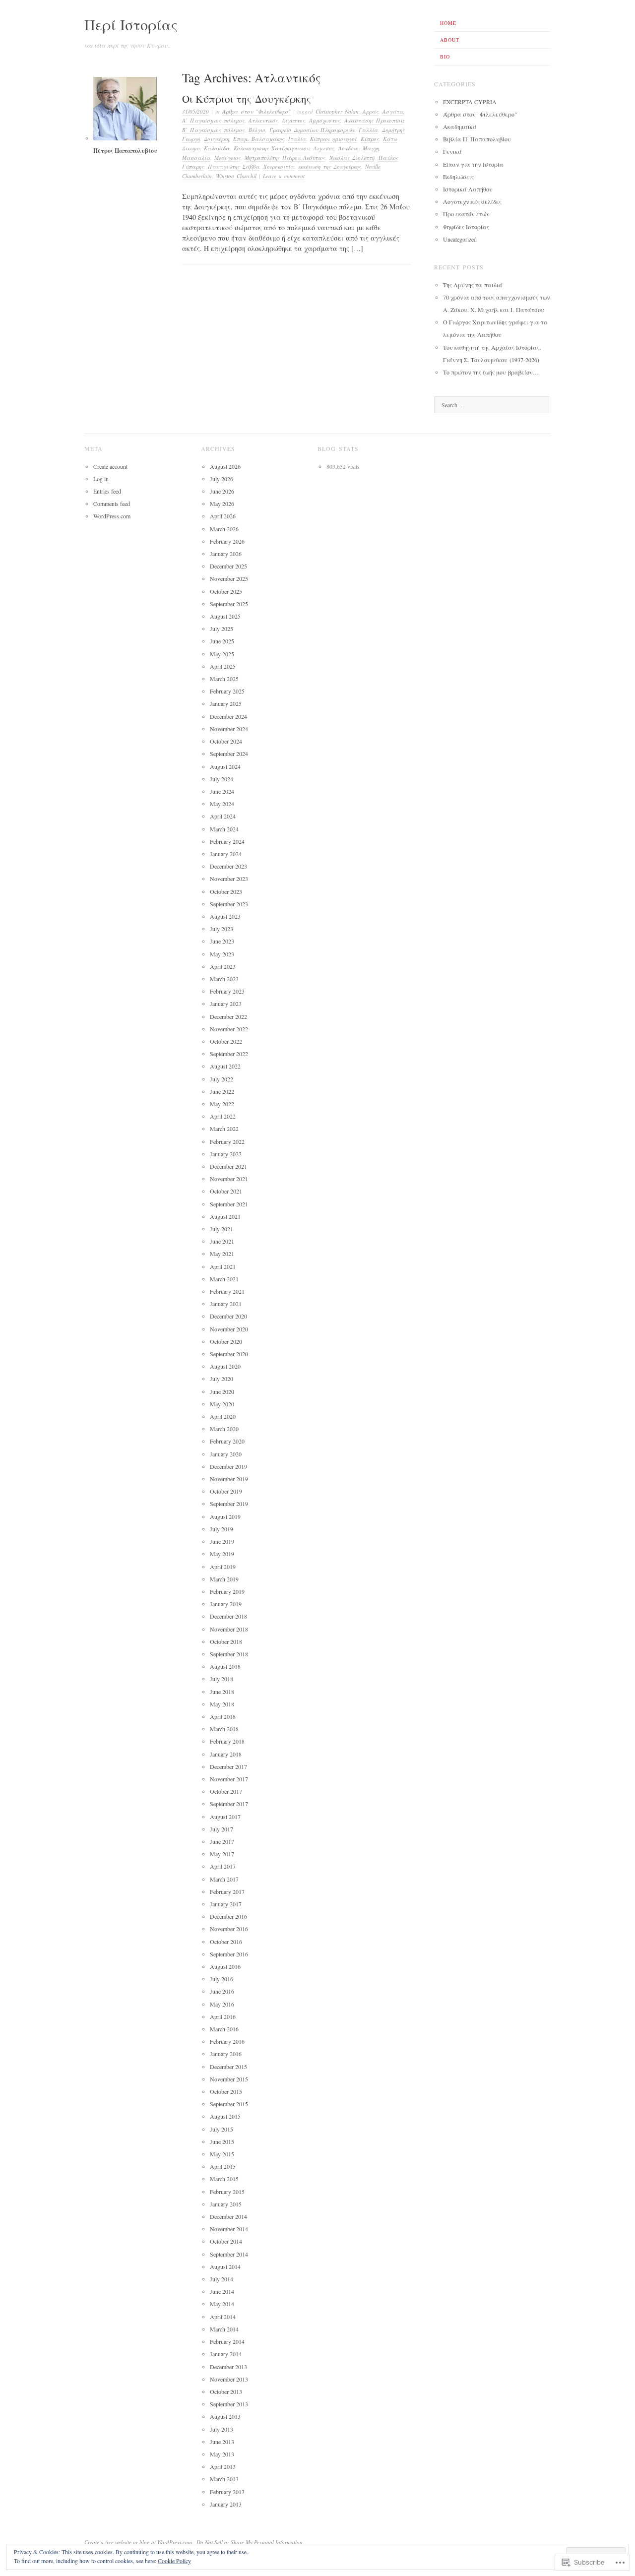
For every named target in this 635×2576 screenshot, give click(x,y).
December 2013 (228, 2367)
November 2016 (229, 1929)
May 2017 (222, 1854)
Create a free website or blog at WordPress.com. (139, 2542)
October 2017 (226, 1791)
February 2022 (227, 1141)
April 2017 (223, 1866)
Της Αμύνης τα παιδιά (473, 285)
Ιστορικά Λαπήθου (468, 189)
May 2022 (222, 1104)
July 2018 (222, 1679)
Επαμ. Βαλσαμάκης (259, 139)
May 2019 (222, 1554)
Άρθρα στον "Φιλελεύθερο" (256, 111)
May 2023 (222, 954)
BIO (445, 57)
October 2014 (226, 2241)
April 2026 (223, 516)
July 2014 (222, 2279)
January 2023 (226, 1004)
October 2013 (226, 2391)
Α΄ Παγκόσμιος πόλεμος (213, 120)
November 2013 (229, 2379)
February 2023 (227, 991)
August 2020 (225, 1366)
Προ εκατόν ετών (466, 214)
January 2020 (226, 1454)
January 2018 (226, 1754)
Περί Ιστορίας (131, 24)
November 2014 (229, 2229)
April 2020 (223, 1416)
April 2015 (223, 2166)
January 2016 (226, 2054)
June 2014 (222, 2291)
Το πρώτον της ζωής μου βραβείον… (491, 372)
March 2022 (224, 1129)
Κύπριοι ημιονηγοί (333, 139)
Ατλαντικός (263, 120)
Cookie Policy (174, 2561)
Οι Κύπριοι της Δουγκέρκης (247, 99)
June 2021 (222, 1241)
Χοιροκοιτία (279, 166)
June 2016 (222, 1991)
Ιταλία (297, 139)
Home (448, 23)
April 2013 (223, 2466)
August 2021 (225, 1216)
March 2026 (224, 529)
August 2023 (225, 916)
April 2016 (223, 2016)
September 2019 (229, 1504)
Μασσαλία (196, 157)
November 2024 (229, 729)
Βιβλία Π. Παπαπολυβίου (477, 139)
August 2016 (225, 1966)
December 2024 (228, 716)
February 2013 (227, 2492)
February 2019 (227, 1591)
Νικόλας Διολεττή (352, 157)
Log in (101, 479)
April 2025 (223, 666)
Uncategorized (460, 239)
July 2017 (222, 1829)
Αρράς (371, 111)
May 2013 (222, 2454)
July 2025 (222, 628)
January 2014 (226, 2354)
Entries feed (107, 491)
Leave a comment (284, 176)
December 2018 (228, 1616)
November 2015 (229, 2079)
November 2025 (229, 578)
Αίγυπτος (293, 120)
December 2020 (228, 1316)
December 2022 (228, 1016)
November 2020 (229, 1329)
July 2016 (222, 1979)
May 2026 (222, 503)
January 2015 (226, 2204)
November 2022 (229, 1029)
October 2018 (226, 1641)
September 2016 (229, 1954)
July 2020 (222, 1379)
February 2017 (227, 1891)
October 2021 (226, 1191)
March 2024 (224, 829)
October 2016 (226, 1942)
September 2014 (229, 2254)
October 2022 (226, 1041)
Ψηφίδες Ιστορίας (466, 227)
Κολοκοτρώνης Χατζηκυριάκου (272, 148)
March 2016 (224, 2029)
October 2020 (226, 1341)
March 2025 (224, 679)
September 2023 (229, 904)
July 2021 (222, 1229)
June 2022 (222, 1091)
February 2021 (227, 1291)
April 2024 (223, 816)
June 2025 (222, 641)
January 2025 (226, 703)
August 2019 (225, 1516)
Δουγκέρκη (217, 139)
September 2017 (229, 1804)
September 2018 (229, 1654)
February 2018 (227, 1741)
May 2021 (222, 1254)
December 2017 (228, 1766)
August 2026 (225, 466)
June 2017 (222, 1841)
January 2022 (226, 1154)
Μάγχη (371, 148)
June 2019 (222, 1541)
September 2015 (229, 2104)
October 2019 (226, 1491)
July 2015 (222, 2129)
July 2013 (222, 2429)
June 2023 (222, 941)
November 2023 (229, 879)
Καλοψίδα (217, 148)
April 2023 (223, 966)
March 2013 (224, 2479)
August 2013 (225, 2416)
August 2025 (225, 616)
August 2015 (225, 2116)
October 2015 (226, 2091)
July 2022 (222, 1079)
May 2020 (222, 1404)
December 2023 (228, 866)
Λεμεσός (324, 148)
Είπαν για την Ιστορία (473, 164)
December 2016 (228, 1916)
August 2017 (225, 1817)
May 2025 (222, 654)
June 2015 (222, 2141)
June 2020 (222, 1391)
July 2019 (222, 1529)
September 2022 (229, 1054)
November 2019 (229, 1479)
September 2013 (229, 2404)
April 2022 (223, 1116)
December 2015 (228, 2067)
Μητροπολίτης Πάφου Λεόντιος (285, 157)
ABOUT (450, 40)
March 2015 (224, 2179)
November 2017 (229, 1779)
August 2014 (225, 2266)
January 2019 (226, 1604)
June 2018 (222, 1692)
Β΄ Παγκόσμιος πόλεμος (213, 130)
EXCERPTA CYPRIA (470, 102)
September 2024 (229, 754)
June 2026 (222, 491)
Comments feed (112, 503)
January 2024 (226, 854)
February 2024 (227, 841)
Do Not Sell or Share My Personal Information (250, 2542)
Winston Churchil (236, 176)
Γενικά (452, 151)
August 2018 (225, 1666)
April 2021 (223, 1266)
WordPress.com (112, 516)
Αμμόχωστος (325, 120)
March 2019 (224, 1579)
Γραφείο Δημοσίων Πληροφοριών (312, 130)
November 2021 (229, 1179)
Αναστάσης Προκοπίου (374, 120)
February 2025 (227, 691)
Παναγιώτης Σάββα (234, 166)
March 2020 (224, 1429)
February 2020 (227, 1441)
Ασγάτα (393, 111)
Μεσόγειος (227, 157)
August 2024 (225, 766)
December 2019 (228, 1466)
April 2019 (223, 1567)
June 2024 (222, 791)
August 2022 (225, 1066)
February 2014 (227, 2341)
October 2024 (226, 741)
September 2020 (229, 1354)
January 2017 (226, 1904)
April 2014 (223, 2317)
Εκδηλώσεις (458, 177)
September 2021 (229, 1204)
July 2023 (222, 929)
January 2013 (226, 2504)
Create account (110, 466)
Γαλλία (368, 130)
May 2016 (222, 2004)
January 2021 (226, 1304)
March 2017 (224, 1879)
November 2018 (229, 1629)
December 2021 (228, 1166)
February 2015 (227, 2192)
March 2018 (224, 1729)
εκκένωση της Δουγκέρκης (330, 166)
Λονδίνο (349, 148)
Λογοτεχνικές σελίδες (472, 201)
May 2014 (222, 2304)
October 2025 (226, 591)
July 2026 (222, 479)
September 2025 (229, 604)
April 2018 (223, 1716)
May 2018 (222, 1704)
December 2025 (228, 566)
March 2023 (224, 979)
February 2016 (227, 2041)
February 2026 (227, 541)
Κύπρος (370, 139)
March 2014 (224, 2329)
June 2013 (222, 2442)
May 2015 (222, 2154)
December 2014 (228, 2216)
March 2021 (224, 1279)
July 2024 (222, 779)
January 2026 (226, 554)
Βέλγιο (257, 130)
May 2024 (222, 804)
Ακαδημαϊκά (460, 126)
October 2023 (226, 891)
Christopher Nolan (337, 111)
